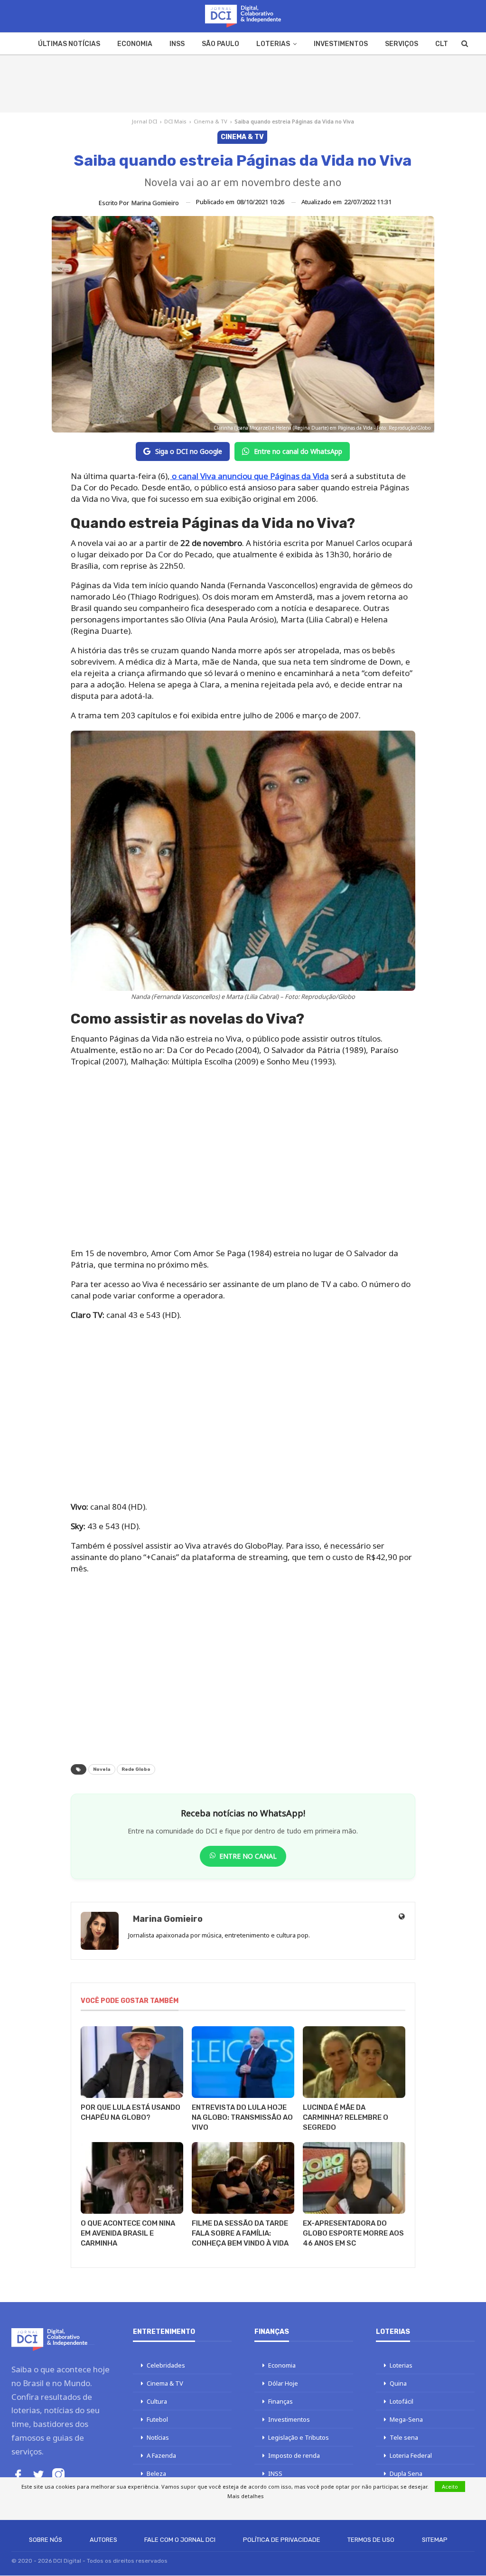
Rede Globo (136, 1769)
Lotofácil (402, 2401)
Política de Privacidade (282, 2540)
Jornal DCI (145, 121)
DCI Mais (175, 121)
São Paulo (220, 44)
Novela (102, 1769)
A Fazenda (161, 2455)
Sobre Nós (46, 2540)
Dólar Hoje (283, 2383)
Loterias (273, 44)
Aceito (450, 2487)
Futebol (157, 2419)
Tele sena (404, 2437)
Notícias (158, 2437)
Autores (103, 2540)
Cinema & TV (210, 121)
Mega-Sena (406, 2419)
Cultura (157, 2401)
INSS (177, 44)
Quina (398, 2383)
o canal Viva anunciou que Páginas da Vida (249, 476)
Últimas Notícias (69, 44)
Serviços (402, 44)
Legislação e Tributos (299, 2437)
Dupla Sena (406, 2473)
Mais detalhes (246, 2496)
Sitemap (435, 2540)
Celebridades (166, 2365)
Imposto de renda (294, 2455)
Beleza (156, 2473)
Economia (135, 44)
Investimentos (341, 44)
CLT (442, 44)
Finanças (280, 2401)
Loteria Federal (411, 2455)
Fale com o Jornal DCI (180, 2540)
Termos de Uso (371, 2540)
